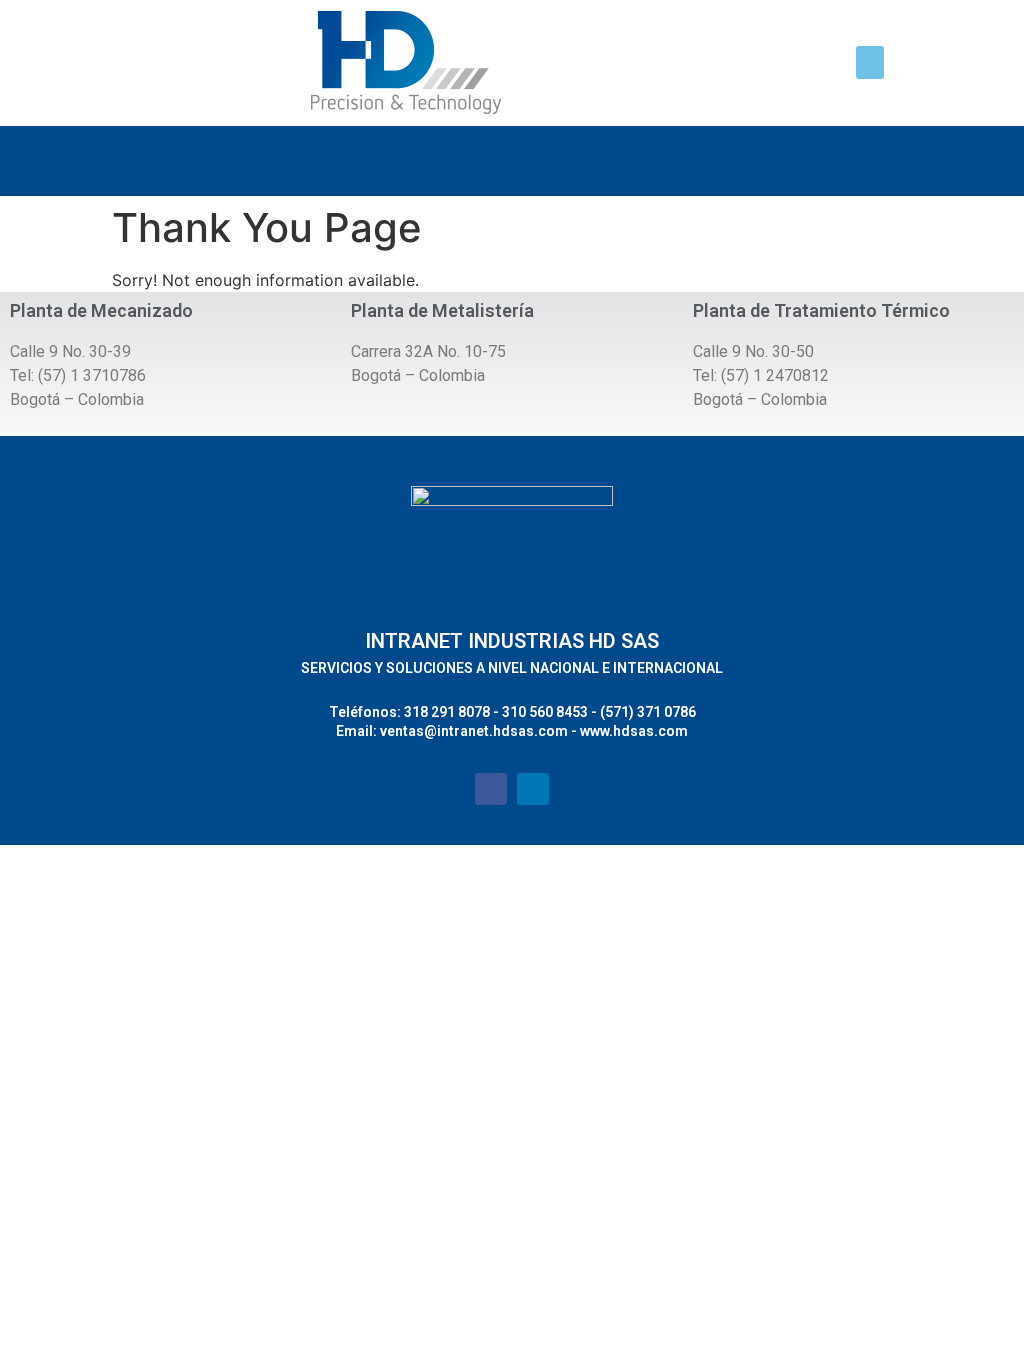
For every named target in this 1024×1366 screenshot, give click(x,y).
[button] (870, 62)
